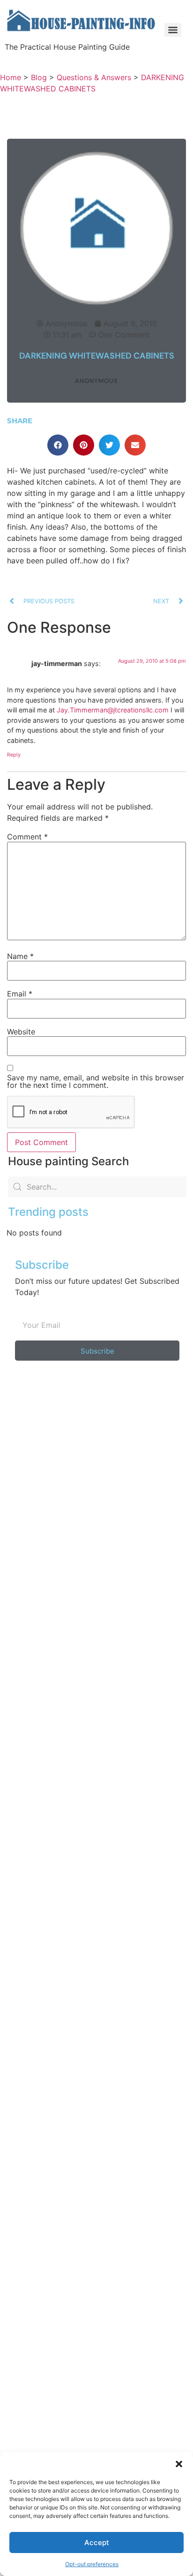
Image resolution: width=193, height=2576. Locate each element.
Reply (14, 755)
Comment (27, 837)
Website (21, 1032)
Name (20, 956)
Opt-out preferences (92, 2564)
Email (20, 994)
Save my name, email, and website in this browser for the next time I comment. (96, 1081)
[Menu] (173, 30)
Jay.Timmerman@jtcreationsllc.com (113, 710)
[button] (179, 2464)
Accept (97, 2542)
